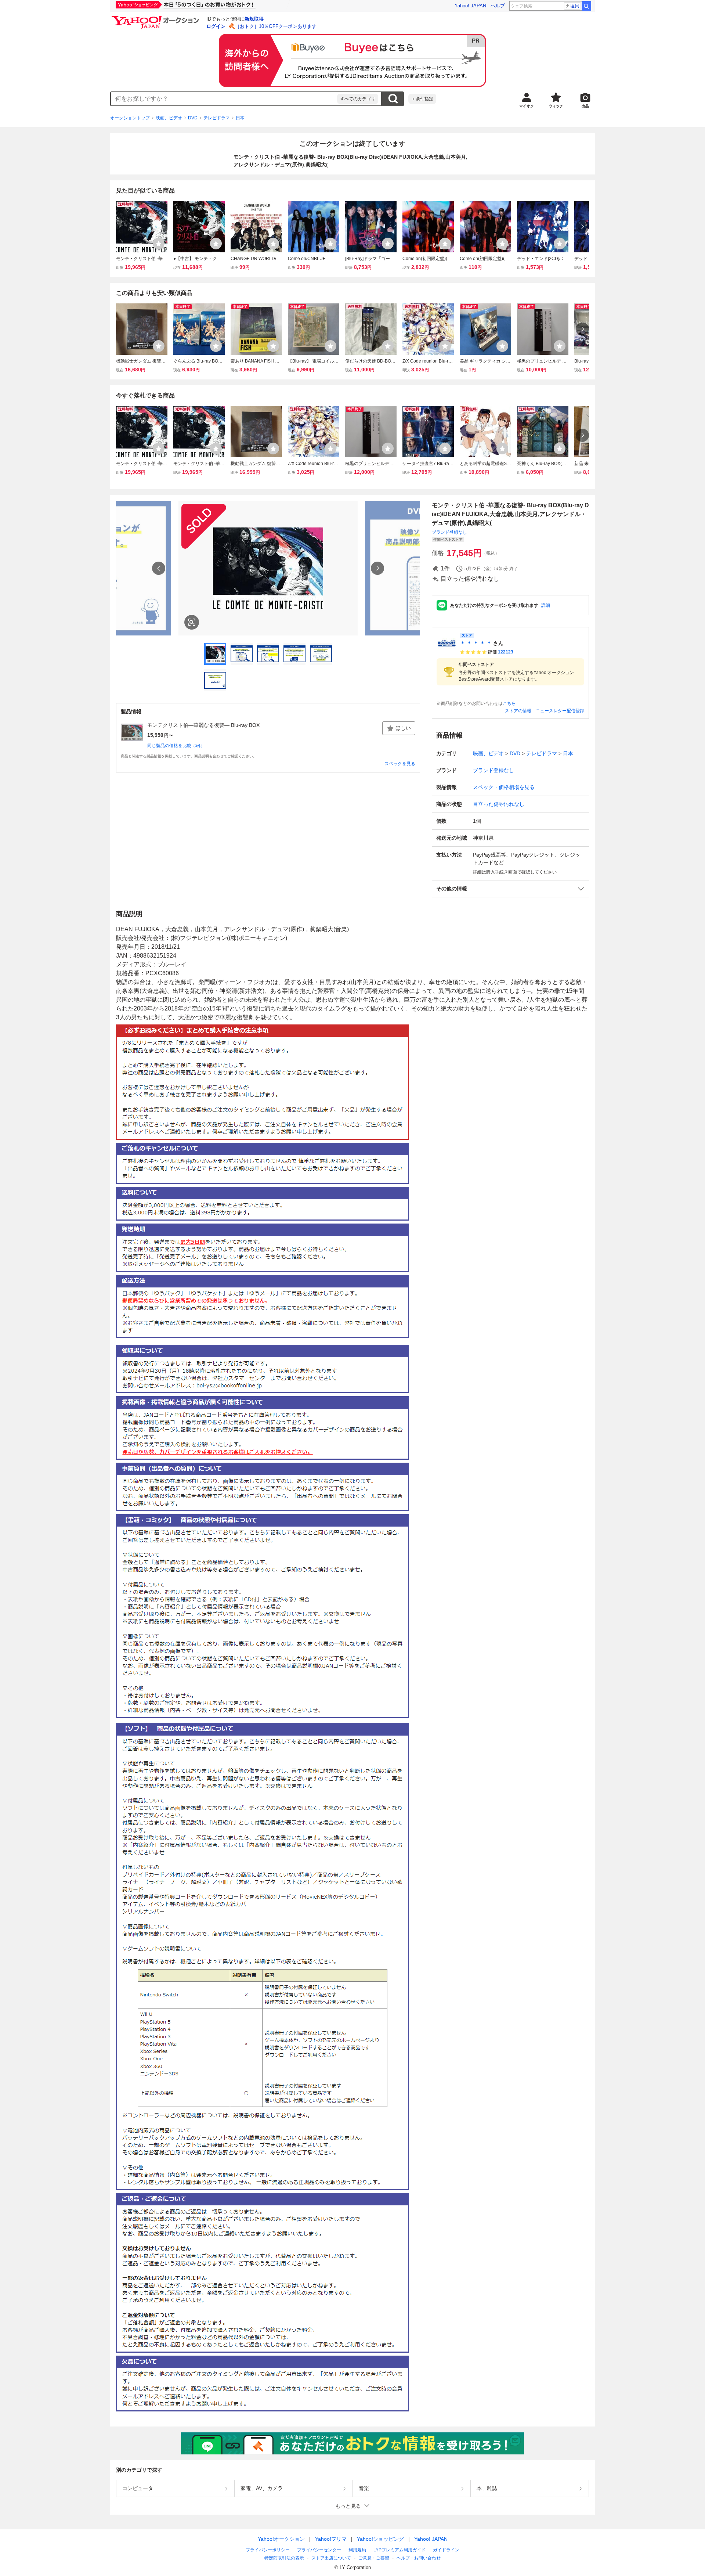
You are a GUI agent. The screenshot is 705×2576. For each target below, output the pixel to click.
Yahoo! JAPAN (470, 6)
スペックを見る (400, 764)
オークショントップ (130, 118)
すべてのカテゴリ (358, 99)
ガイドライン (446, 2550)
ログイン (216, 26)
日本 (240, 118)
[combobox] (224, 99)
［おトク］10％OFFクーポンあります (276, 26)
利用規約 (357, 2550)
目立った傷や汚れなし (499, 804)
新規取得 (254, 19)
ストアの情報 (518, 711)
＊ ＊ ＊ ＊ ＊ (476, 643)
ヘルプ (498, 6)
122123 (506, 652)
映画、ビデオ (169, 118)
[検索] (586, 6)
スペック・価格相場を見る (504, 787)
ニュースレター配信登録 (560, 711)
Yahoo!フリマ (331, 2539)
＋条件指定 (422, 99)
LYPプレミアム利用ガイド (399, 2550)
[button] (510, 889)
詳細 (546, 605)
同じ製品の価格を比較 (176, 746)
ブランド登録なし (449, 532)
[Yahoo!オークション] (156, 18)
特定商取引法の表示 (284, 2558)
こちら (509, 703)
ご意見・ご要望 (374, 2558)
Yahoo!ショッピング (380, 2539)
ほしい (403, 728)
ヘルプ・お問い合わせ (419, 2558)
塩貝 (575, 6)
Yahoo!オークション (281, 2539)
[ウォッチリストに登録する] (159, 244)
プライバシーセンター (319, 2550)
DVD (193, 118)
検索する (393, 99)
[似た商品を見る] (192, 622)
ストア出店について (331, 2558)
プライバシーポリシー (268, 2550)
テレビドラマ (217, 118)
